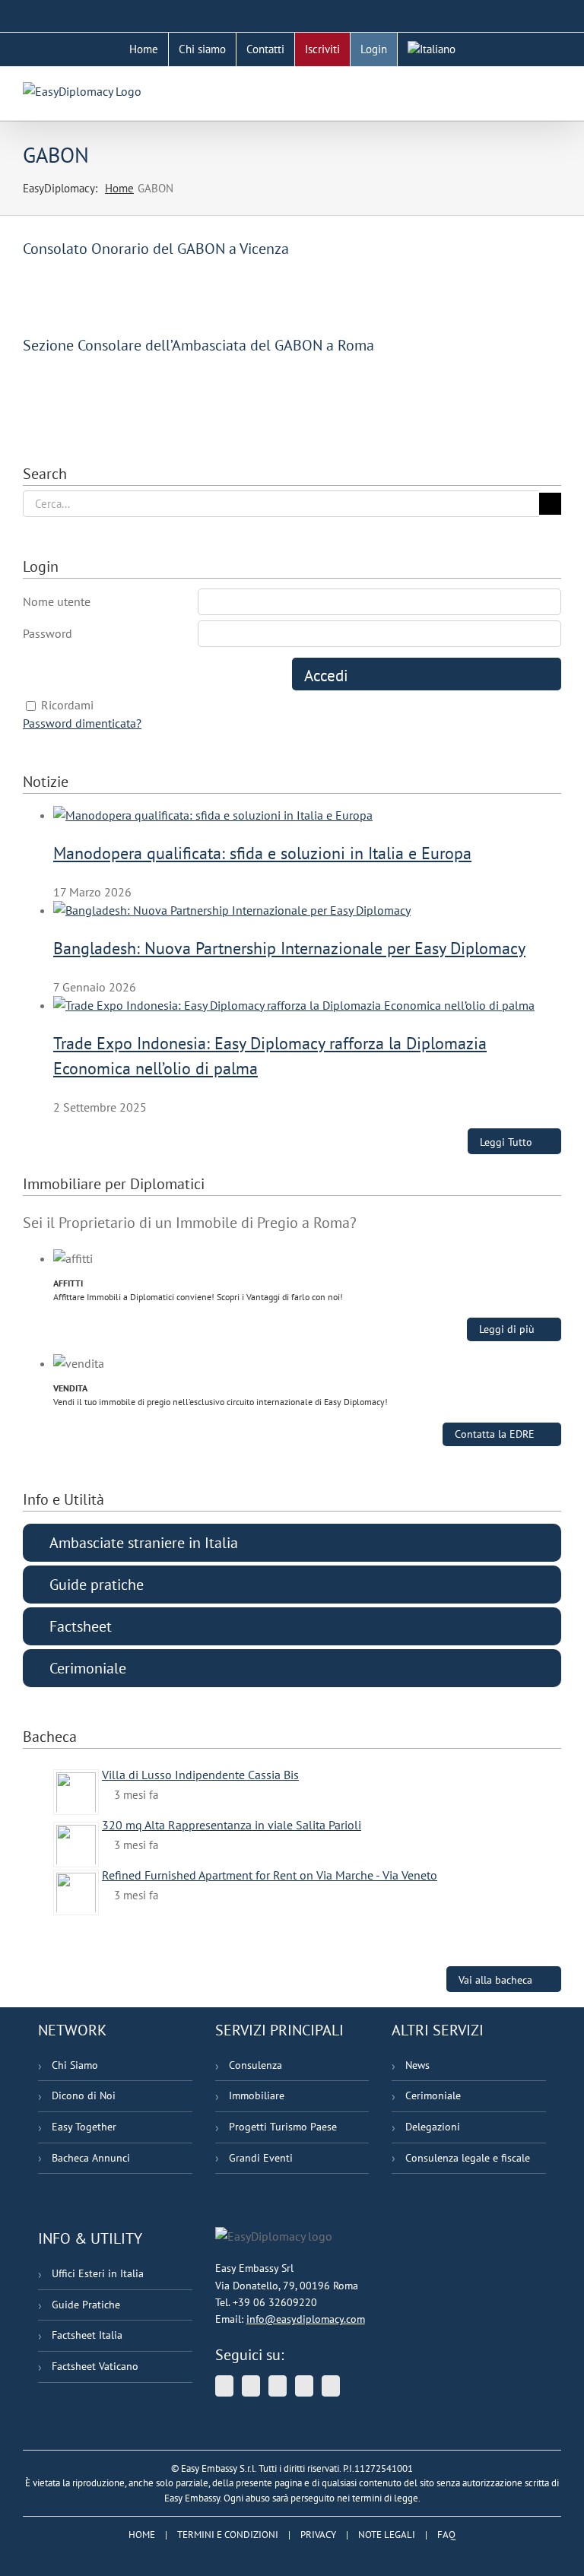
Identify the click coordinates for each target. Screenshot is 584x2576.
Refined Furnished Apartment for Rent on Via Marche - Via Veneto (270, 1875)
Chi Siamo (75, 2065)
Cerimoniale (433, 2095)
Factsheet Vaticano (95, 2366)
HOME (142, 2535)
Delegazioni (433, 2127)
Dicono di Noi (84, 2095)
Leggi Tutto (506, 1142)
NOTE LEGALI (387, 2535)
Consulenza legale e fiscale (468, 2158)
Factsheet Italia (87, 2335)
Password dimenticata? (82, 723)
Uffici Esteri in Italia (98, 2273)
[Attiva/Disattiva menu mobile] (555, 90)
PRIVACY (318, 2535)
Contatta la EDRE (495, 1434)
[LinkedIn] (278, 2386)
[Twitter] (224, 2386)
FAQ (446, 2535)
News (417, 2065)
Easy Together (84, 2127)
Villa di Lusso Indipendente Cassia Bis (200, 1775)
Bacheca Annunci (91, 2158)
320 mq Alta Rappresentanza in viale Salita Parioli (232, 1825)
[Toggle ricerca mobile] (528, 90)
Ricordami (67, 705)
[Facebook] (304, 2386)
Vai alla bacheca (495, 1980)
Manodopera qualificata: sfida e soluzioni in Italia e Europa (262, 853)
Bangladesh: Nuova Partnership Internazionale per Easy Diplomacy (289, 948)
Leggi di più (507, 1329)
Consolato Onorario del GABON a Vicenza (156, 249)
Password (48, 633)
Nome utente (57, 601)
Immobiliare (257, 2095)
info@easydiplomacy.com (306, 2319)
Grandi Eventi (261, 2158)
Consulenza (255, 2065)
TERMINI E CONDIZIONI (228, 2535)
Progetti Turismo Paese (283, 2127)
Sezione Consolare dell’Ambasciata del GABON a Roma (198, 345)
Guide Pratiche (86, 2305)
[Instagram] (331, 2386)
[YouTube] (251, 2386)
